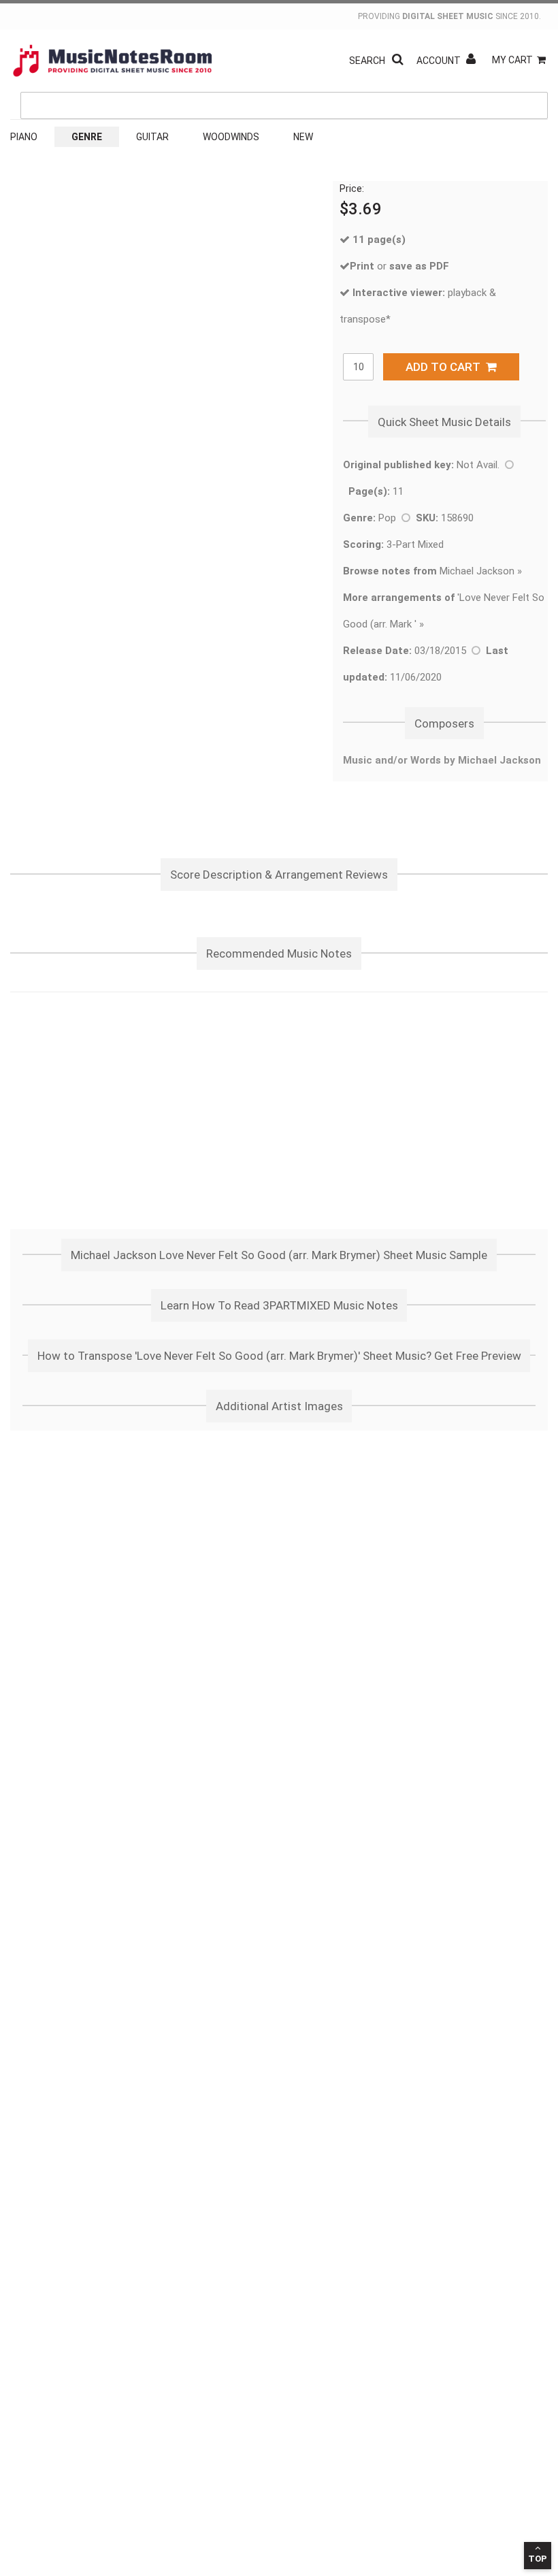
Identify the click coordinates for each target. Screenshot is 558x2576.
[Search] (534, 43)
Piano (24, 137)
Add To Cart (446, 367)
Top (538, 2559)
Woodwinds (231, 137)
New (303, 137)
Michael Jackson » (432, 571)
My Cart (512, 60)
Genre (87, 137)
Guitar (152, 137)
